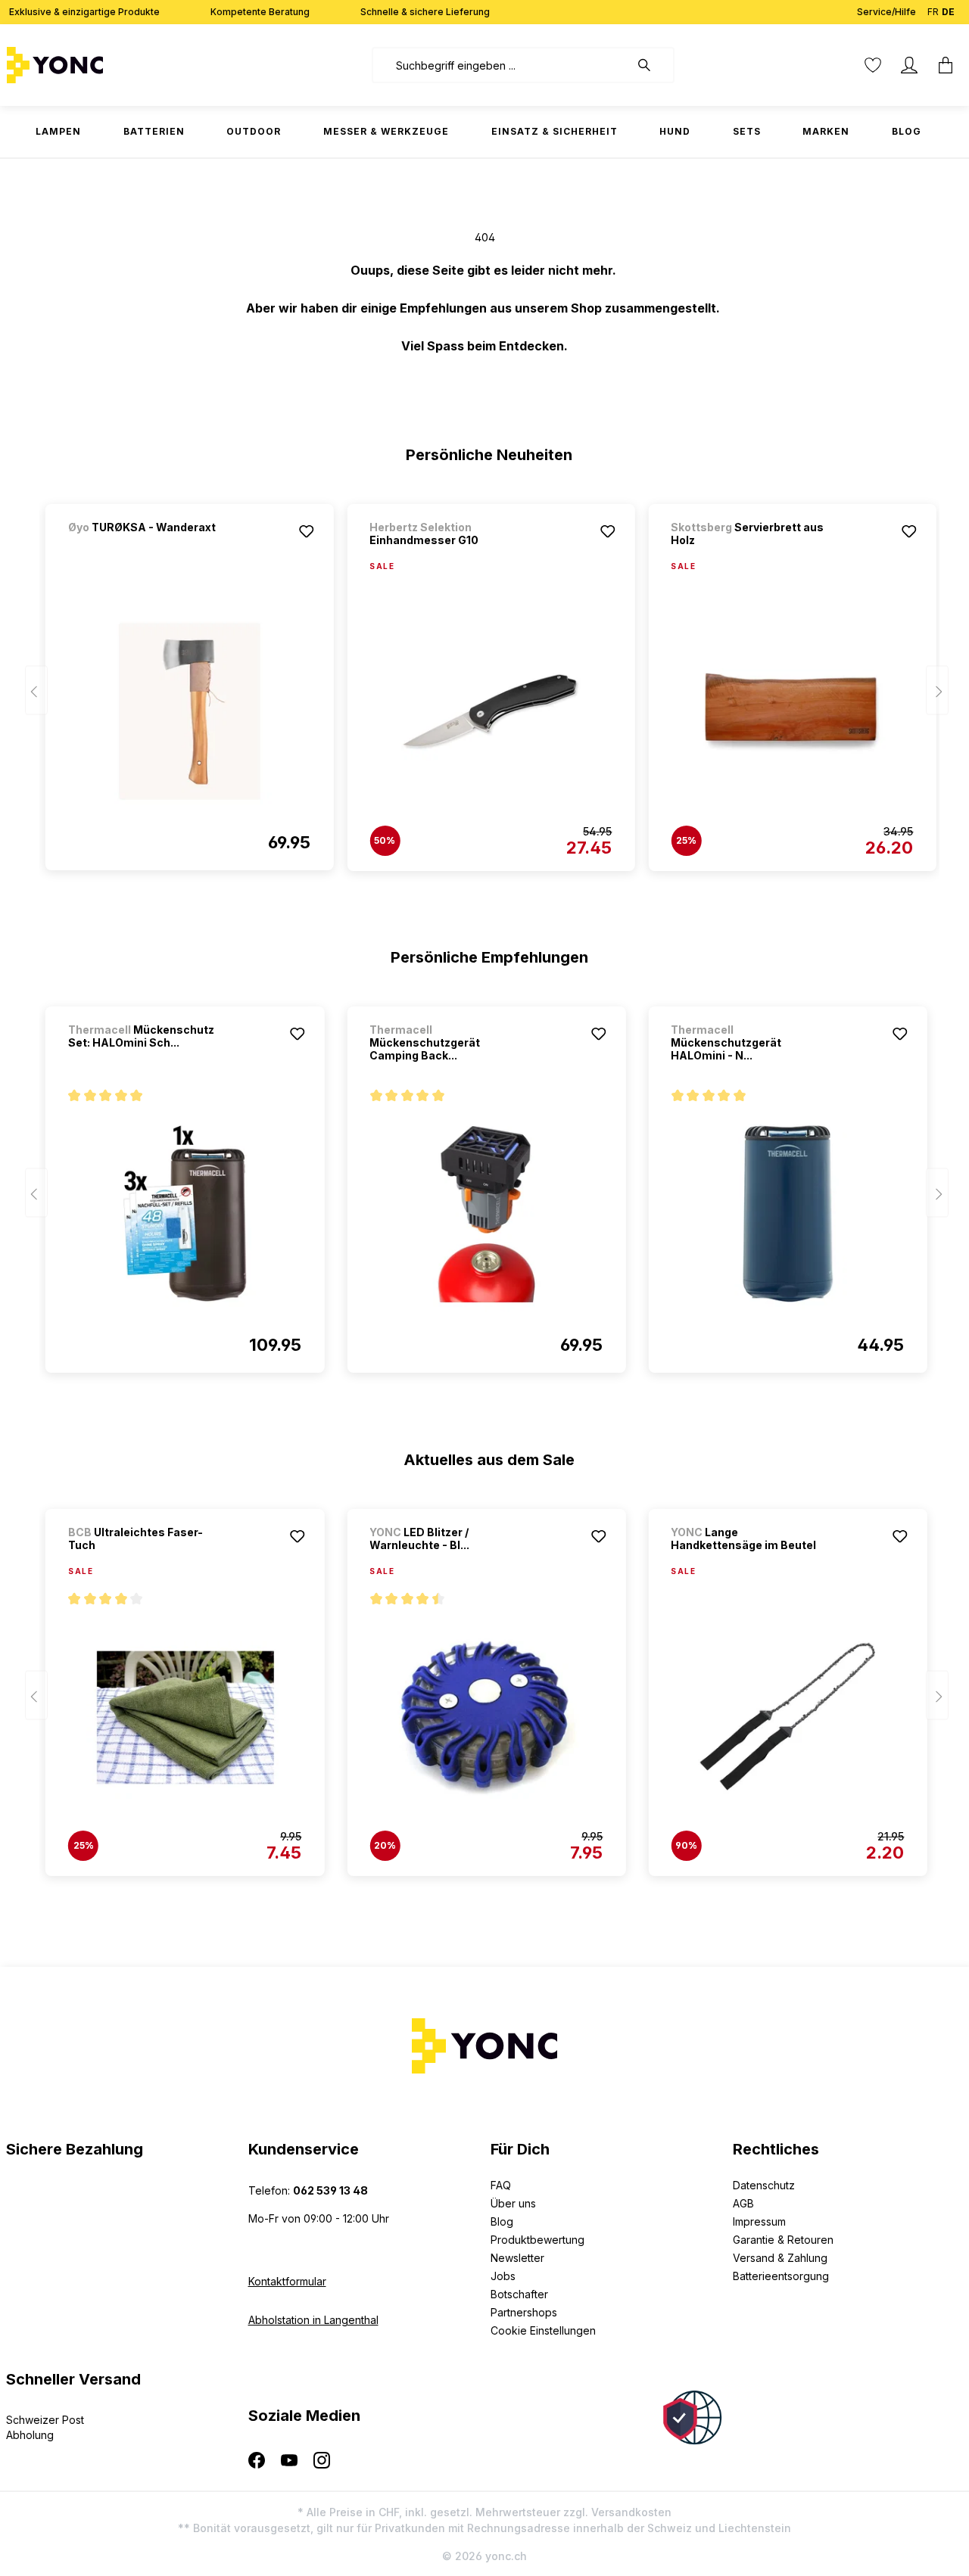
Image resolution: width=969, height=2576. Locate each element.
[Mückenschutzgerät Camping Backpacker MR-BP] (486, 1214)
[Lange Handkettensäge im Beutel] (787, 1717)
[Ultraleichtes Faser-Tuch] (185, 1717)
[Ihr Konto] (909, 65)
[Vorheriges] (36, 691)
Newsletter (517, 2258)
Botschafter (519, 2294)
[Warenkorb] (946, 65)
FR (933, 12)
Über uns (513, 2203)
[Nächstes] (937, 691)
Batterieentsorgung (781, 2276)
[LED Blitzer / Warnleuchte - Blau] (486, 1717)
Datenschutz (764, 2185)
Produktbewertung (537, 2240)
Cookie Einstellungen (543, 2330)
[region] (485, 680)
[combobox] (501, 65)
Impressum (759, 2221)
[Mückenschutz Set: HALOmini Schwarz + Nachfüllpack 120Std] (185, 1214)
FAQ (501, 2185)
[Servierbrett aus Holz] (792, 712)
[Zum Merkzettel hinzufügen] (306, 531)
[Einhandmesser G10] (491, 712)
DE (948, 12)
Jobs (503, 2276)
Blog (502, 2221)
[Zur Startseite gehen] (102, 65)
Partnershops (524, 2312)
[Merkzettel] (873, 65)
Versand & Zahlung (780, 2258)
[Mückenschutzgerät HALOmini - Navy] (787, 1214)
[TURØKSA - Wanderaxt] (148, 548)
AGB (743, 2203)
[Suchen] (652, 65)
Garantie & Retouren (783, 2240)
